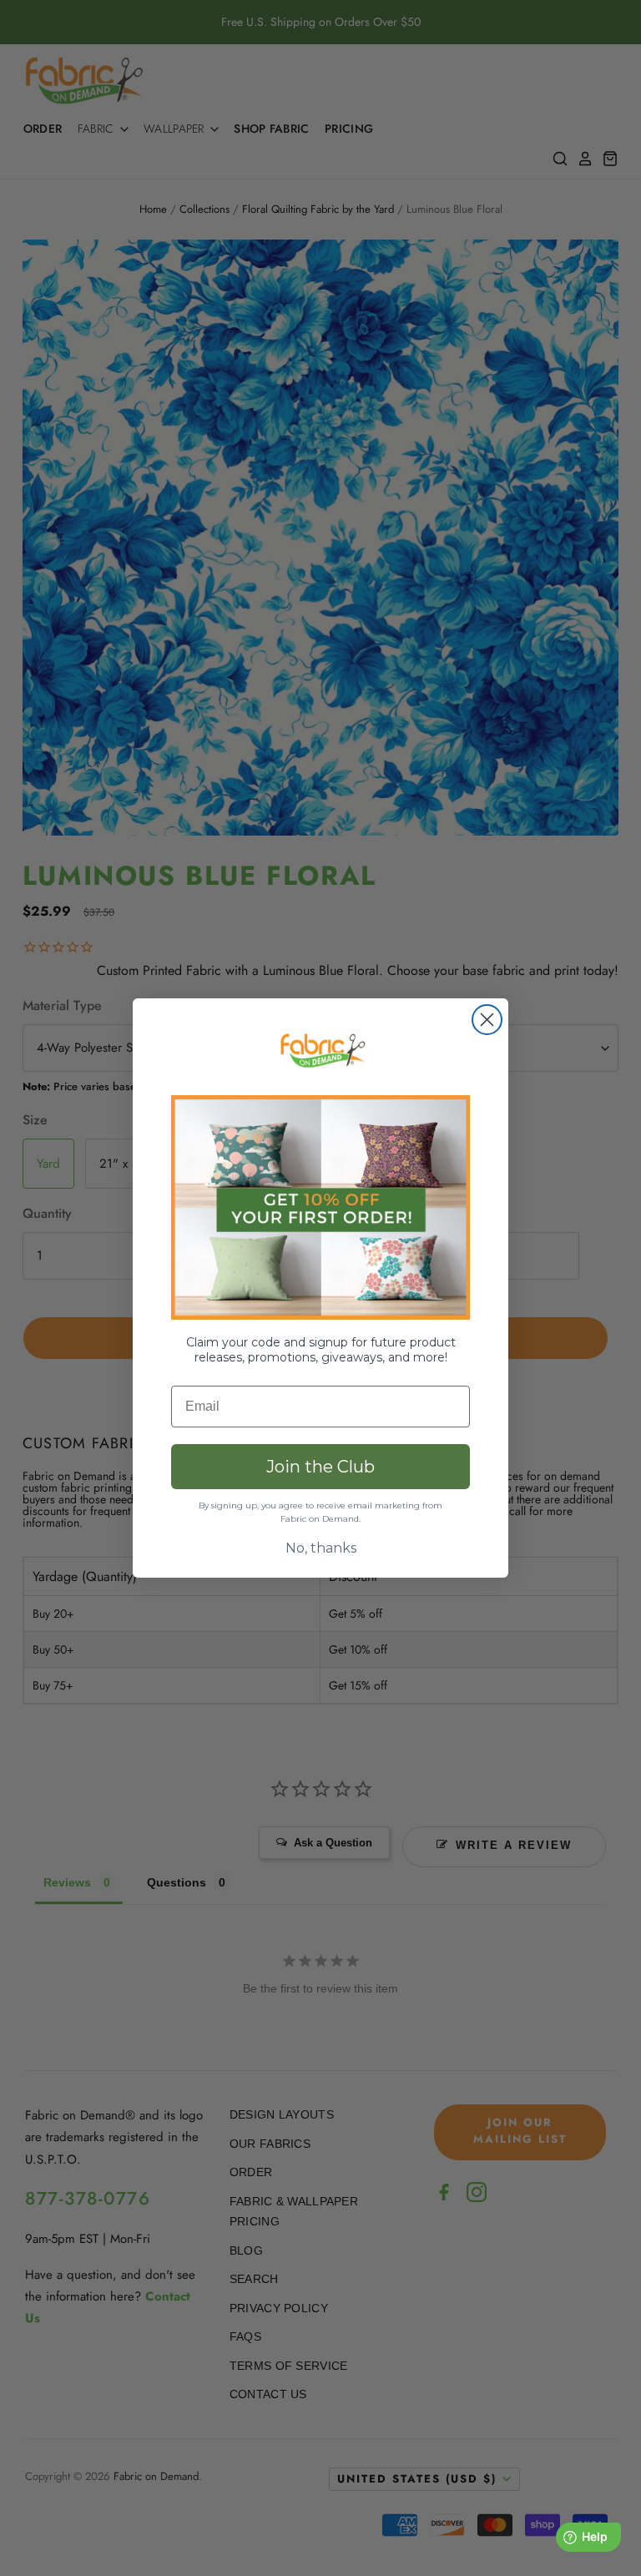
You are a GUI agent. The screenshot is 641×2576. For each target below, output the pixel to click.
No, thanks (321, 1548)
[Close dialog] (487, 1020)
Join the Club (320, 1467)
